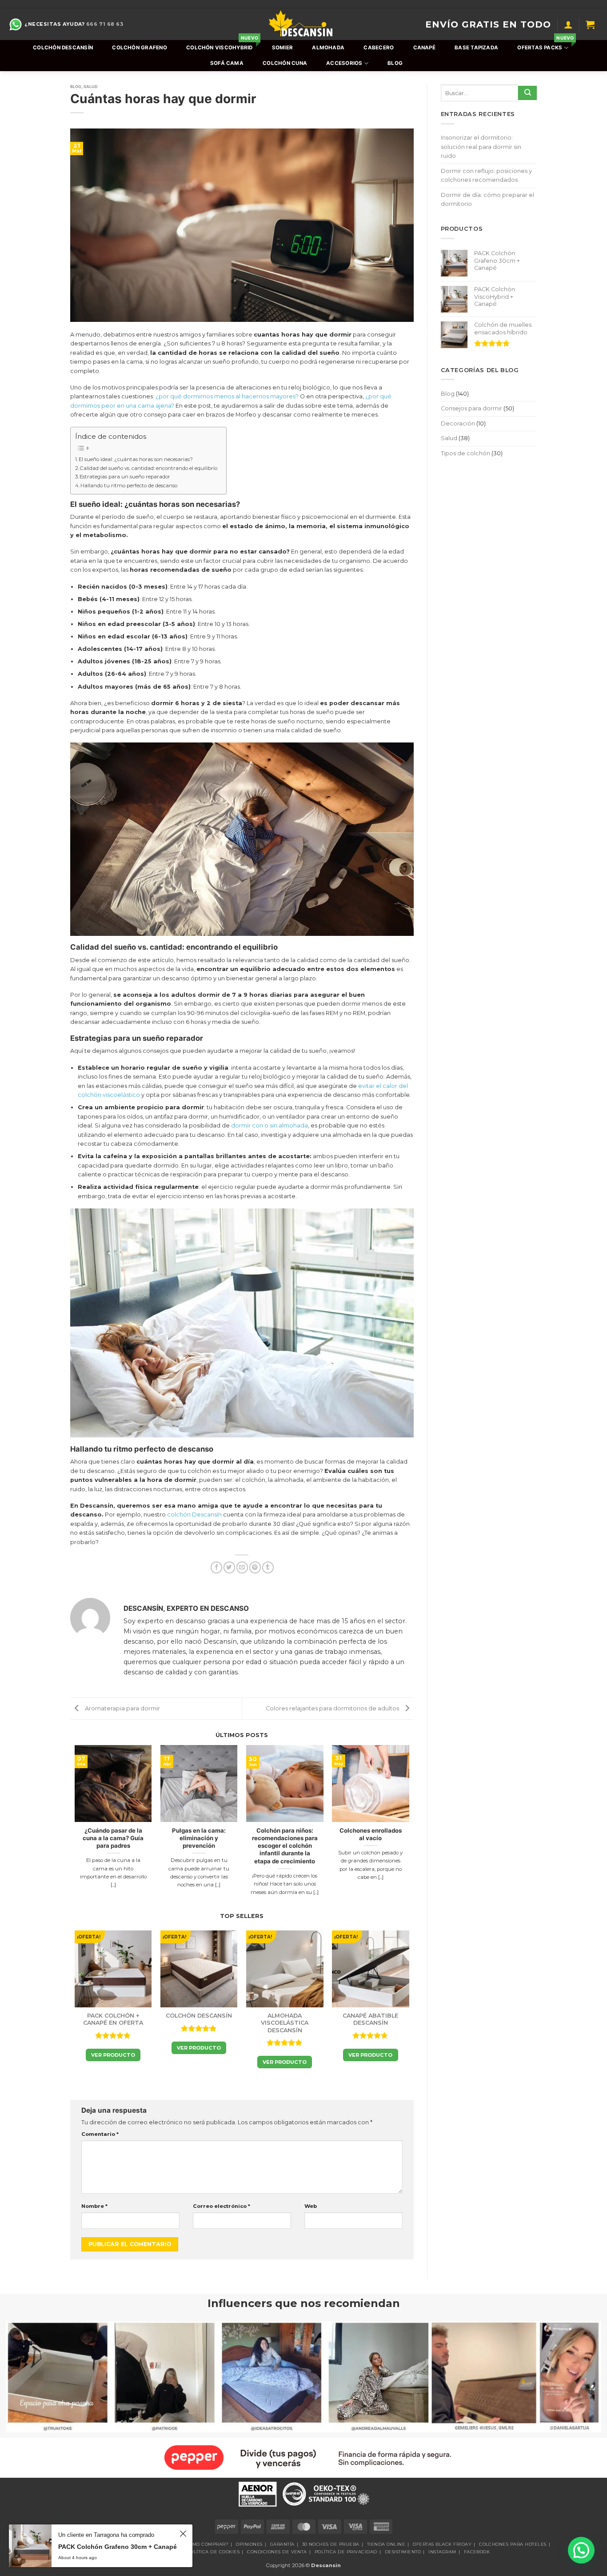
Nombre (94, 2206)
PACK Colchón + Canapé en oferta (113, 2019)
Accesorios (344, 63)
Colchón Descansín (63, 48)
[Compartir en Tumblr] (268, 1567)
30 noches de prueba (331, 2544)
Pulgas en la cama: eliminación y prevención (199, 1838)
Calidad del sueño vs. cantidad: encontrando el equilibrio (149, 468)
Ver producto (113, 2055)
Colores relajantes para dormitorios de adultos (333, 1708)
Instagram (442, 2552)
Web (311, 2206)
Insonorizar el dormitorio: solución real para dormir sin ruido (481, 147)
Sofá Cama (227, 63)
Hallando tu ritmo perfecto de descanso (129, 486)
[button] (568, 24)
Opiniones (249, 2544)
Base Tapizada (476, 48)
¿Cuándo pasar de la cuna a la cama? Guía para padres (113, 1838)
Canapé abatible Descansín (370, 2019)
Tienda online (386, 2544)
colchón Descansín (194, 1515)
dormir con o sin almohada (270, 1125)
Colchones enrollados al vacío (371, 1834)
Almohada (328, 48)
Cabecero (379, 48)
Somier (282, 48)
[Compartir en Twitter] (229, 1567)
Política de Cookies (213, 2552)
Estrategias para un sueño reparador (125, 477)
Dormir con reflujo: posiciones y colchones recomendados (486, 175)
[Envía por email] (242, 1567)
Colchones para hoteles (513, 2544)
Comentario (100, 2134)
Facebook (477, 2552)
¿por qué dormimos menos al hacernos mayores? (227, 396)
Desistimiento (403, 2552)
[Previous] (75, 1829)
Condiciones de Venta (277, 2552)
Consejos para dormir (471, 408)
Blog (395, 63)
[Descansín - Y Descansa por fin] (301, 24)
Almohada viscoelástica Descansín (285, 2023)
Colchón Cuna (285, 63)
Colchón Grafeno (139, 48)
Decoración (458, 423)
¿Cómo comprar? (206, 2544)
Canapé (424, 48)
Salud (91, 86)
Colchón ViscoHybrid (221, 45)
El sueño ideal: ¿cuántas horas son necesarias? (136, 459)
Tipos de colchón (465, 453)
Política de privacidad (346, 2552)
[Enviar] (527, 93)
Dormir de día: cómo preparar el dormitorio (487, 199)
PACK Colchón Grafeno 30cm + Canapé (118, 2547)
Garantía (282, 2544)
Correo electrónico (222, 2206)
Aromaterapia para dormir (122, 1708)
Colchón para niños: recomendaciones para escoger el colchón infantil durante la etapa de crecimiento (285, 1846)
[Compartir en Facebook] (216, 1567)
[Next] (409, 1829)
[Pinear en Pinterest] (255, 1567)
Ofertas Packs (545, 45)
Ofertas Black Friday (442, 2544)
